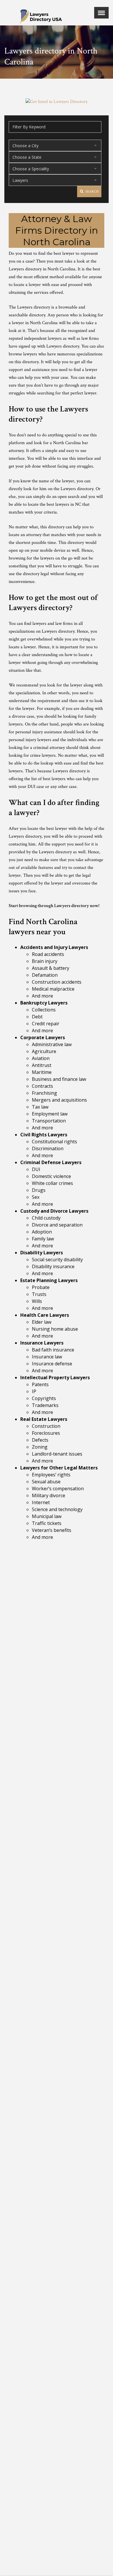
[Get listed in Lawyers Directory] (57, 102)
